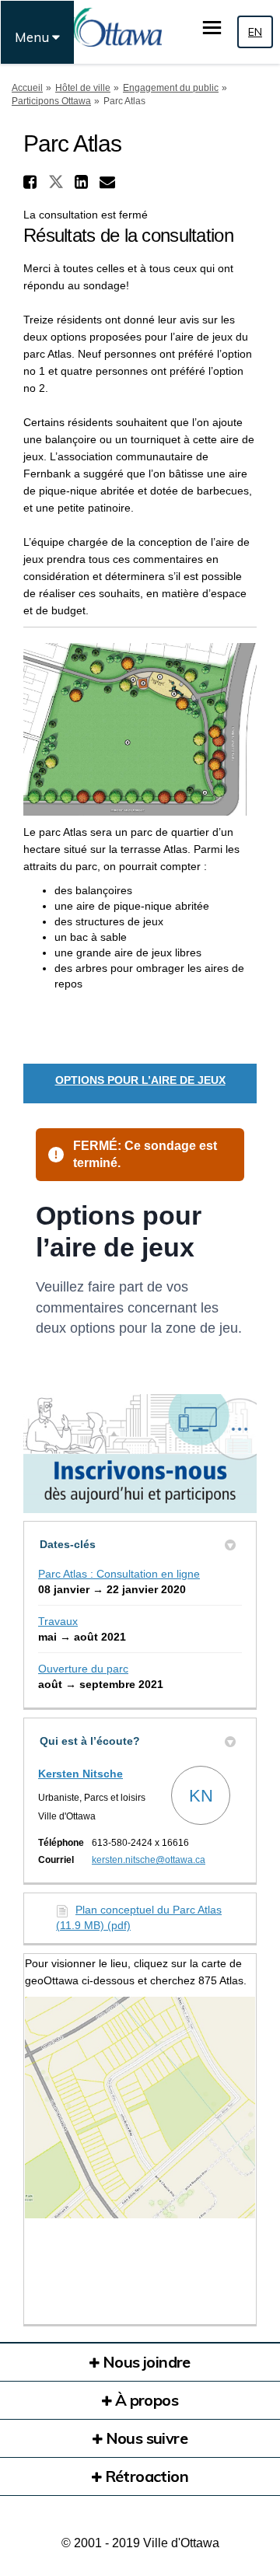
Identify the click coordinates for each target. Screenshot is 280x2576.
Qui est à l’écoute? (90, 1741)
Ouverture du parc (83, 1669)
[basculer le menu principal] (212, 28)
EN (255, 32)
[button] (32, 182)
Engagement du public (171, 88)
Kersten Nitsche (80, 1774)
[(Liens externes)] (140, 2108)
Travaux (58, 1621)
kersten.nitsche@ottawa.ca (149, 1860)
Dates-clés (68, 1544)
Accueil (27, 88)
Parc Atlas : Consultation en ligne (119, 1574)
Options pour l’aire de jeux (140, 1080)
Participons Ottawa (51, 101)
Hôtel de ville (83, 88)
